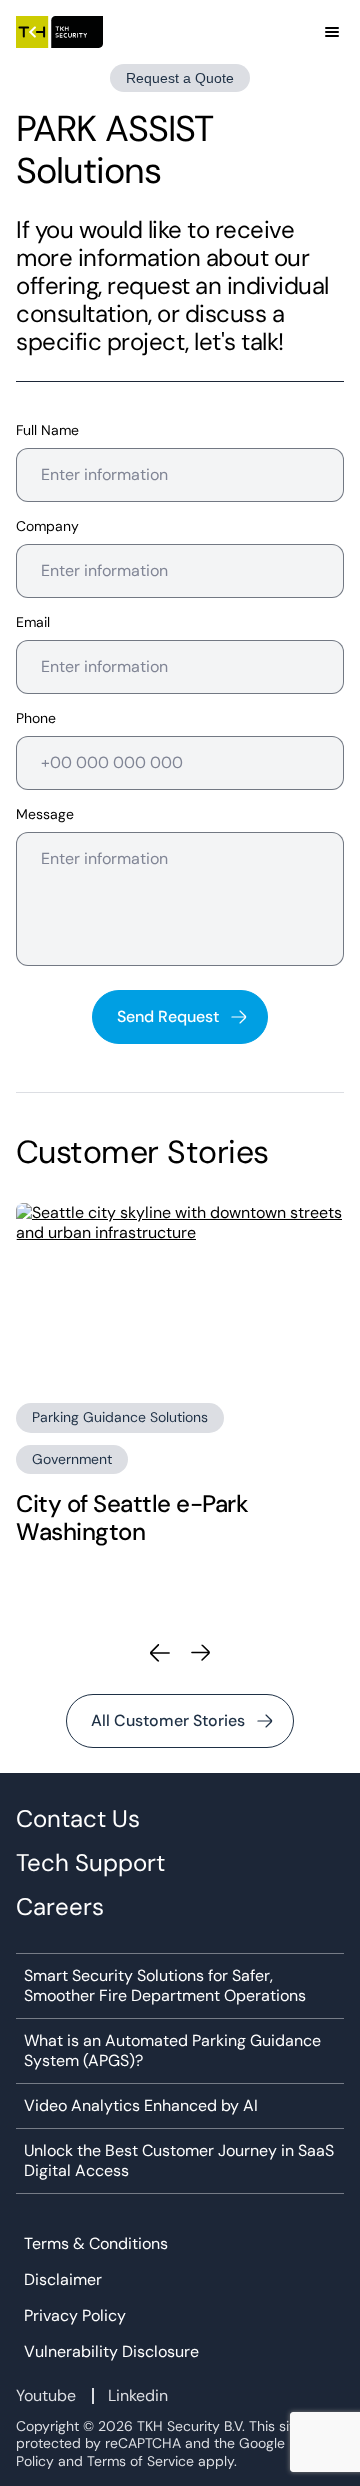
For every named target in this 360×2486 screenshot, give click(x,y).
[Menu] (332, 32)
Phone (36, 718)
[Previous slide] (159, 1653)
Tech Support (90, 1863)
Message (45, 814)
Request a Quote (180, 78)
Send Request (168, 1016)
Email (33, 622)
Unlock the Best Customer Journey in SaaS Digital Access (179, 2161)
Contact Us (78, 1819)
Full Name (47, 430)
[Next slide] (200, 1653)
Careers (60, 1907)
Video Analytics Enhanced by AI (141, 2106)
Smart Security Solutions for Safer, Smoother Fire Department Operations (165, 1986)
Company (47, 526)
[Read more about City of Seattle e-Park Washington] (180, 1295)
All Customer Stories (168, 1720)
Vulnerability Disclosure (111, 2352)
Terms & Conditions (96, 2244)
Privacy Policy (75, 2316)
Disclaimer (63, 2280)
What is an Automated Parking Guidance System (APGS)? (172, 2051)
